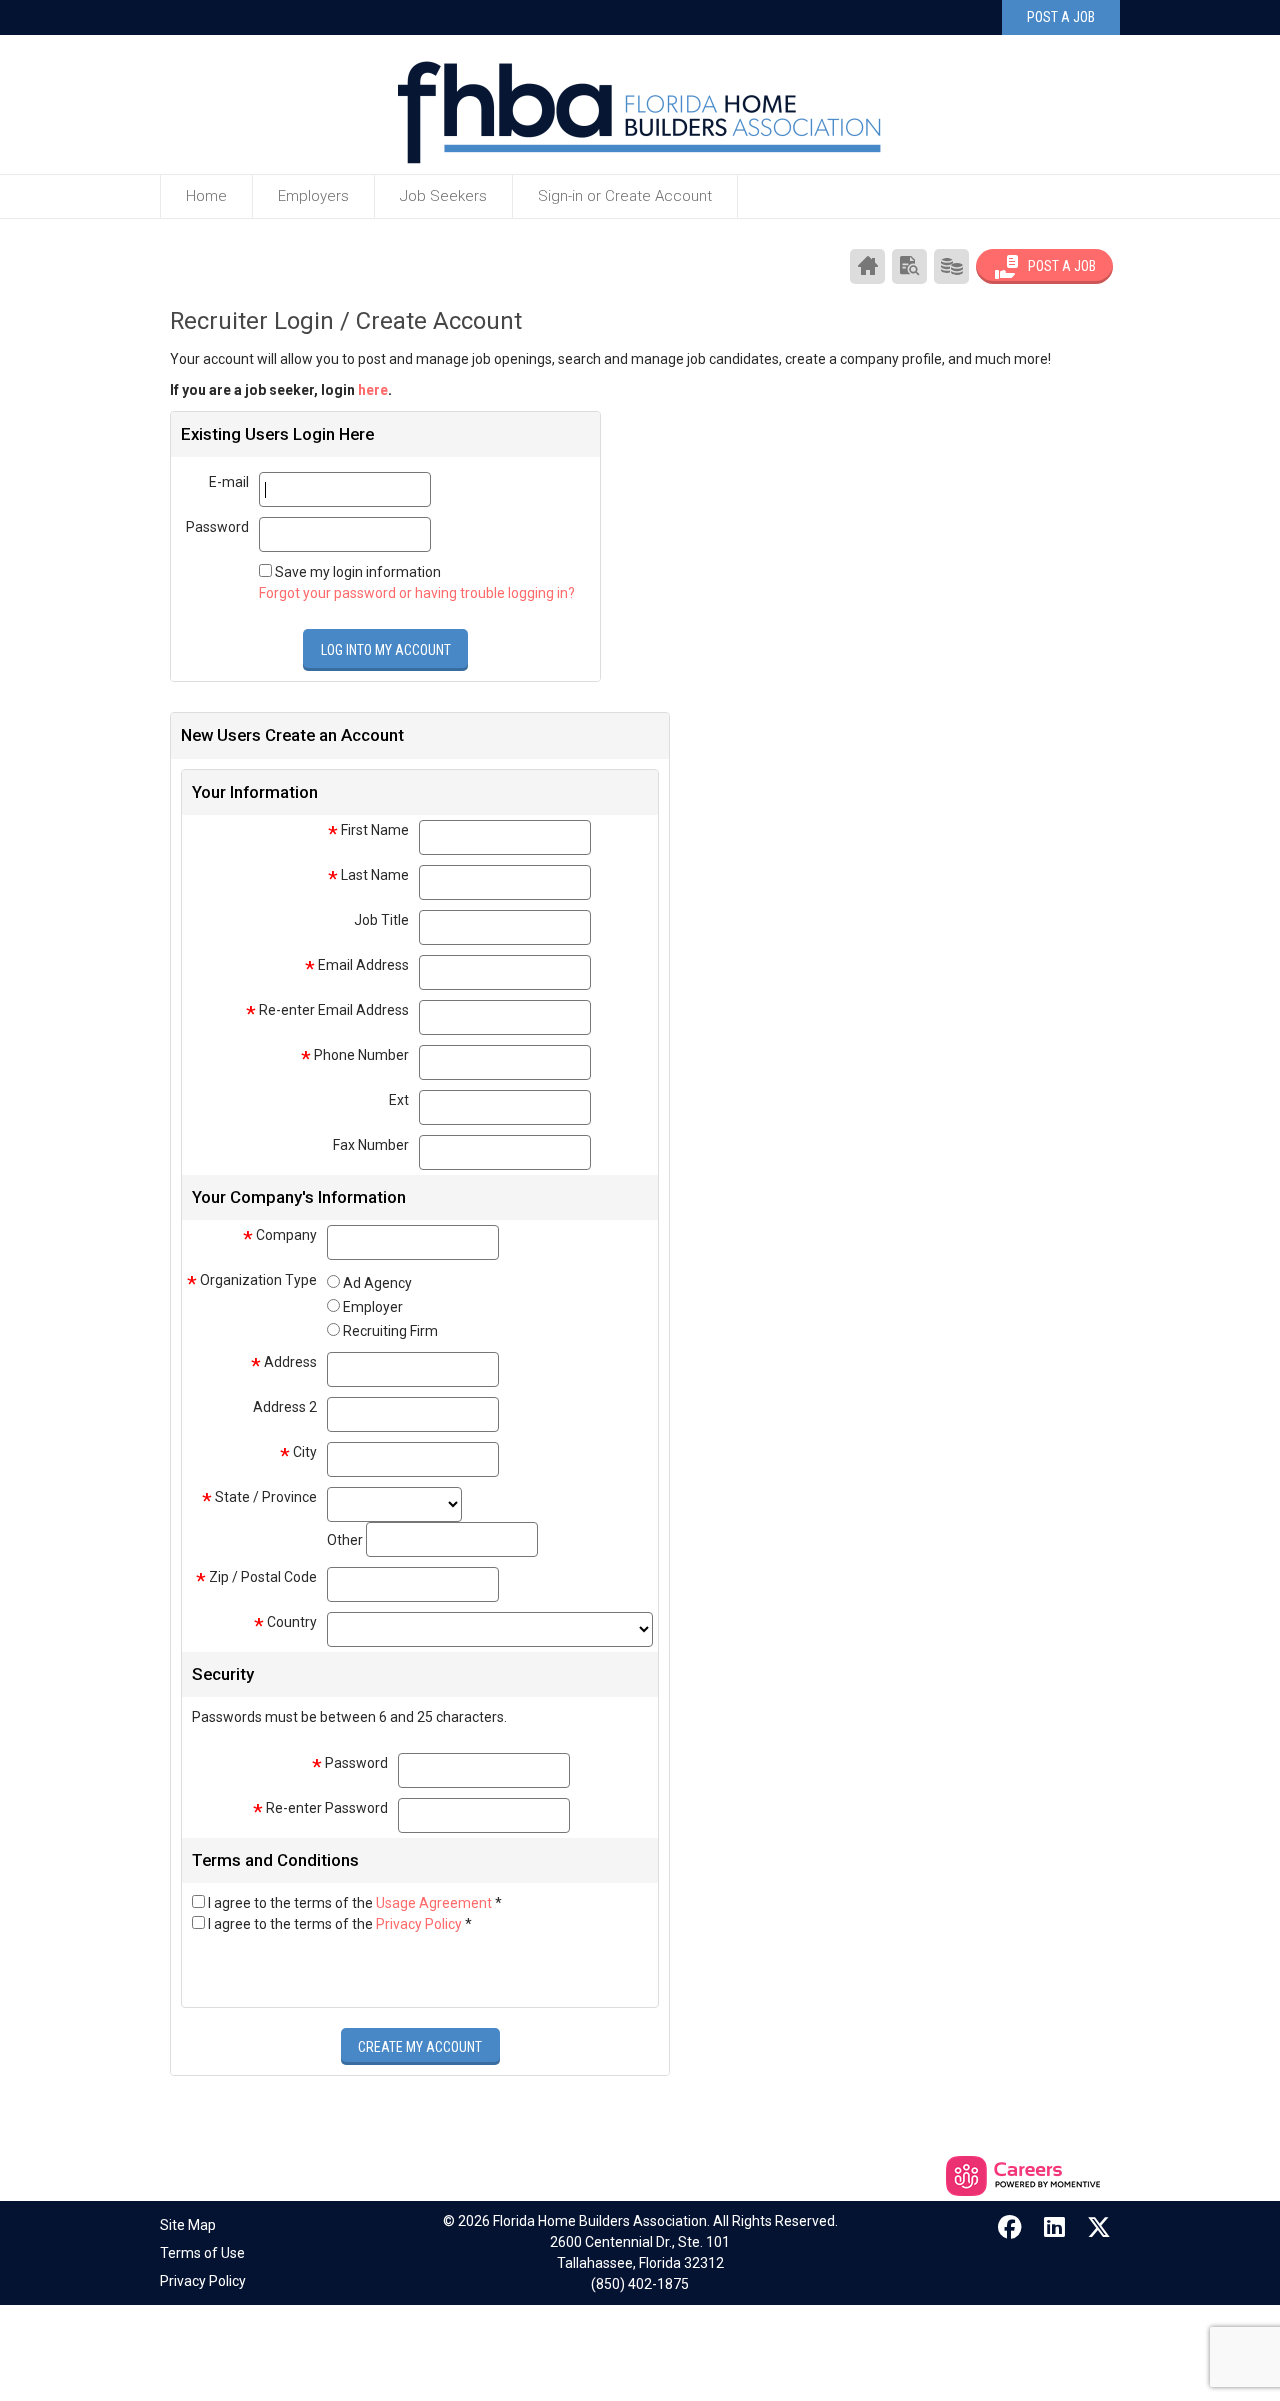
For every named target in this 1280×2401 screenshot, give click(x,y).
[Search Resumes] (909, 266)
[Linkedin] (1055, 2228)
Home (206, 196)
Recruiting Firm (390, 1331)
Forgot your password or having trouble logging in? (417, 593)
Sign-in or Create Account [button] (625, 196)
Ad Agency (377, 1283)
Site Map (188, 2225)
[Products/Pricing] (951, 266)
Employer (373, 1307)
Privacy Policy (420, 1924)
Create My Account (420, 2047)
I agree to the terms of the (355, 1903)
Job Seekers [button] (443, 196)
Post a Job (1061, 17)
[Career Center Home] (867, 266)
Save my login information (358, 572)
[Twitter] (1100, 2228)
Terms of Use (202, 2253)
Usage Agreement (435, 1903)
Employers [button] (313, 196)
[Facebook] (1011, 2228)
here (373, 390)
